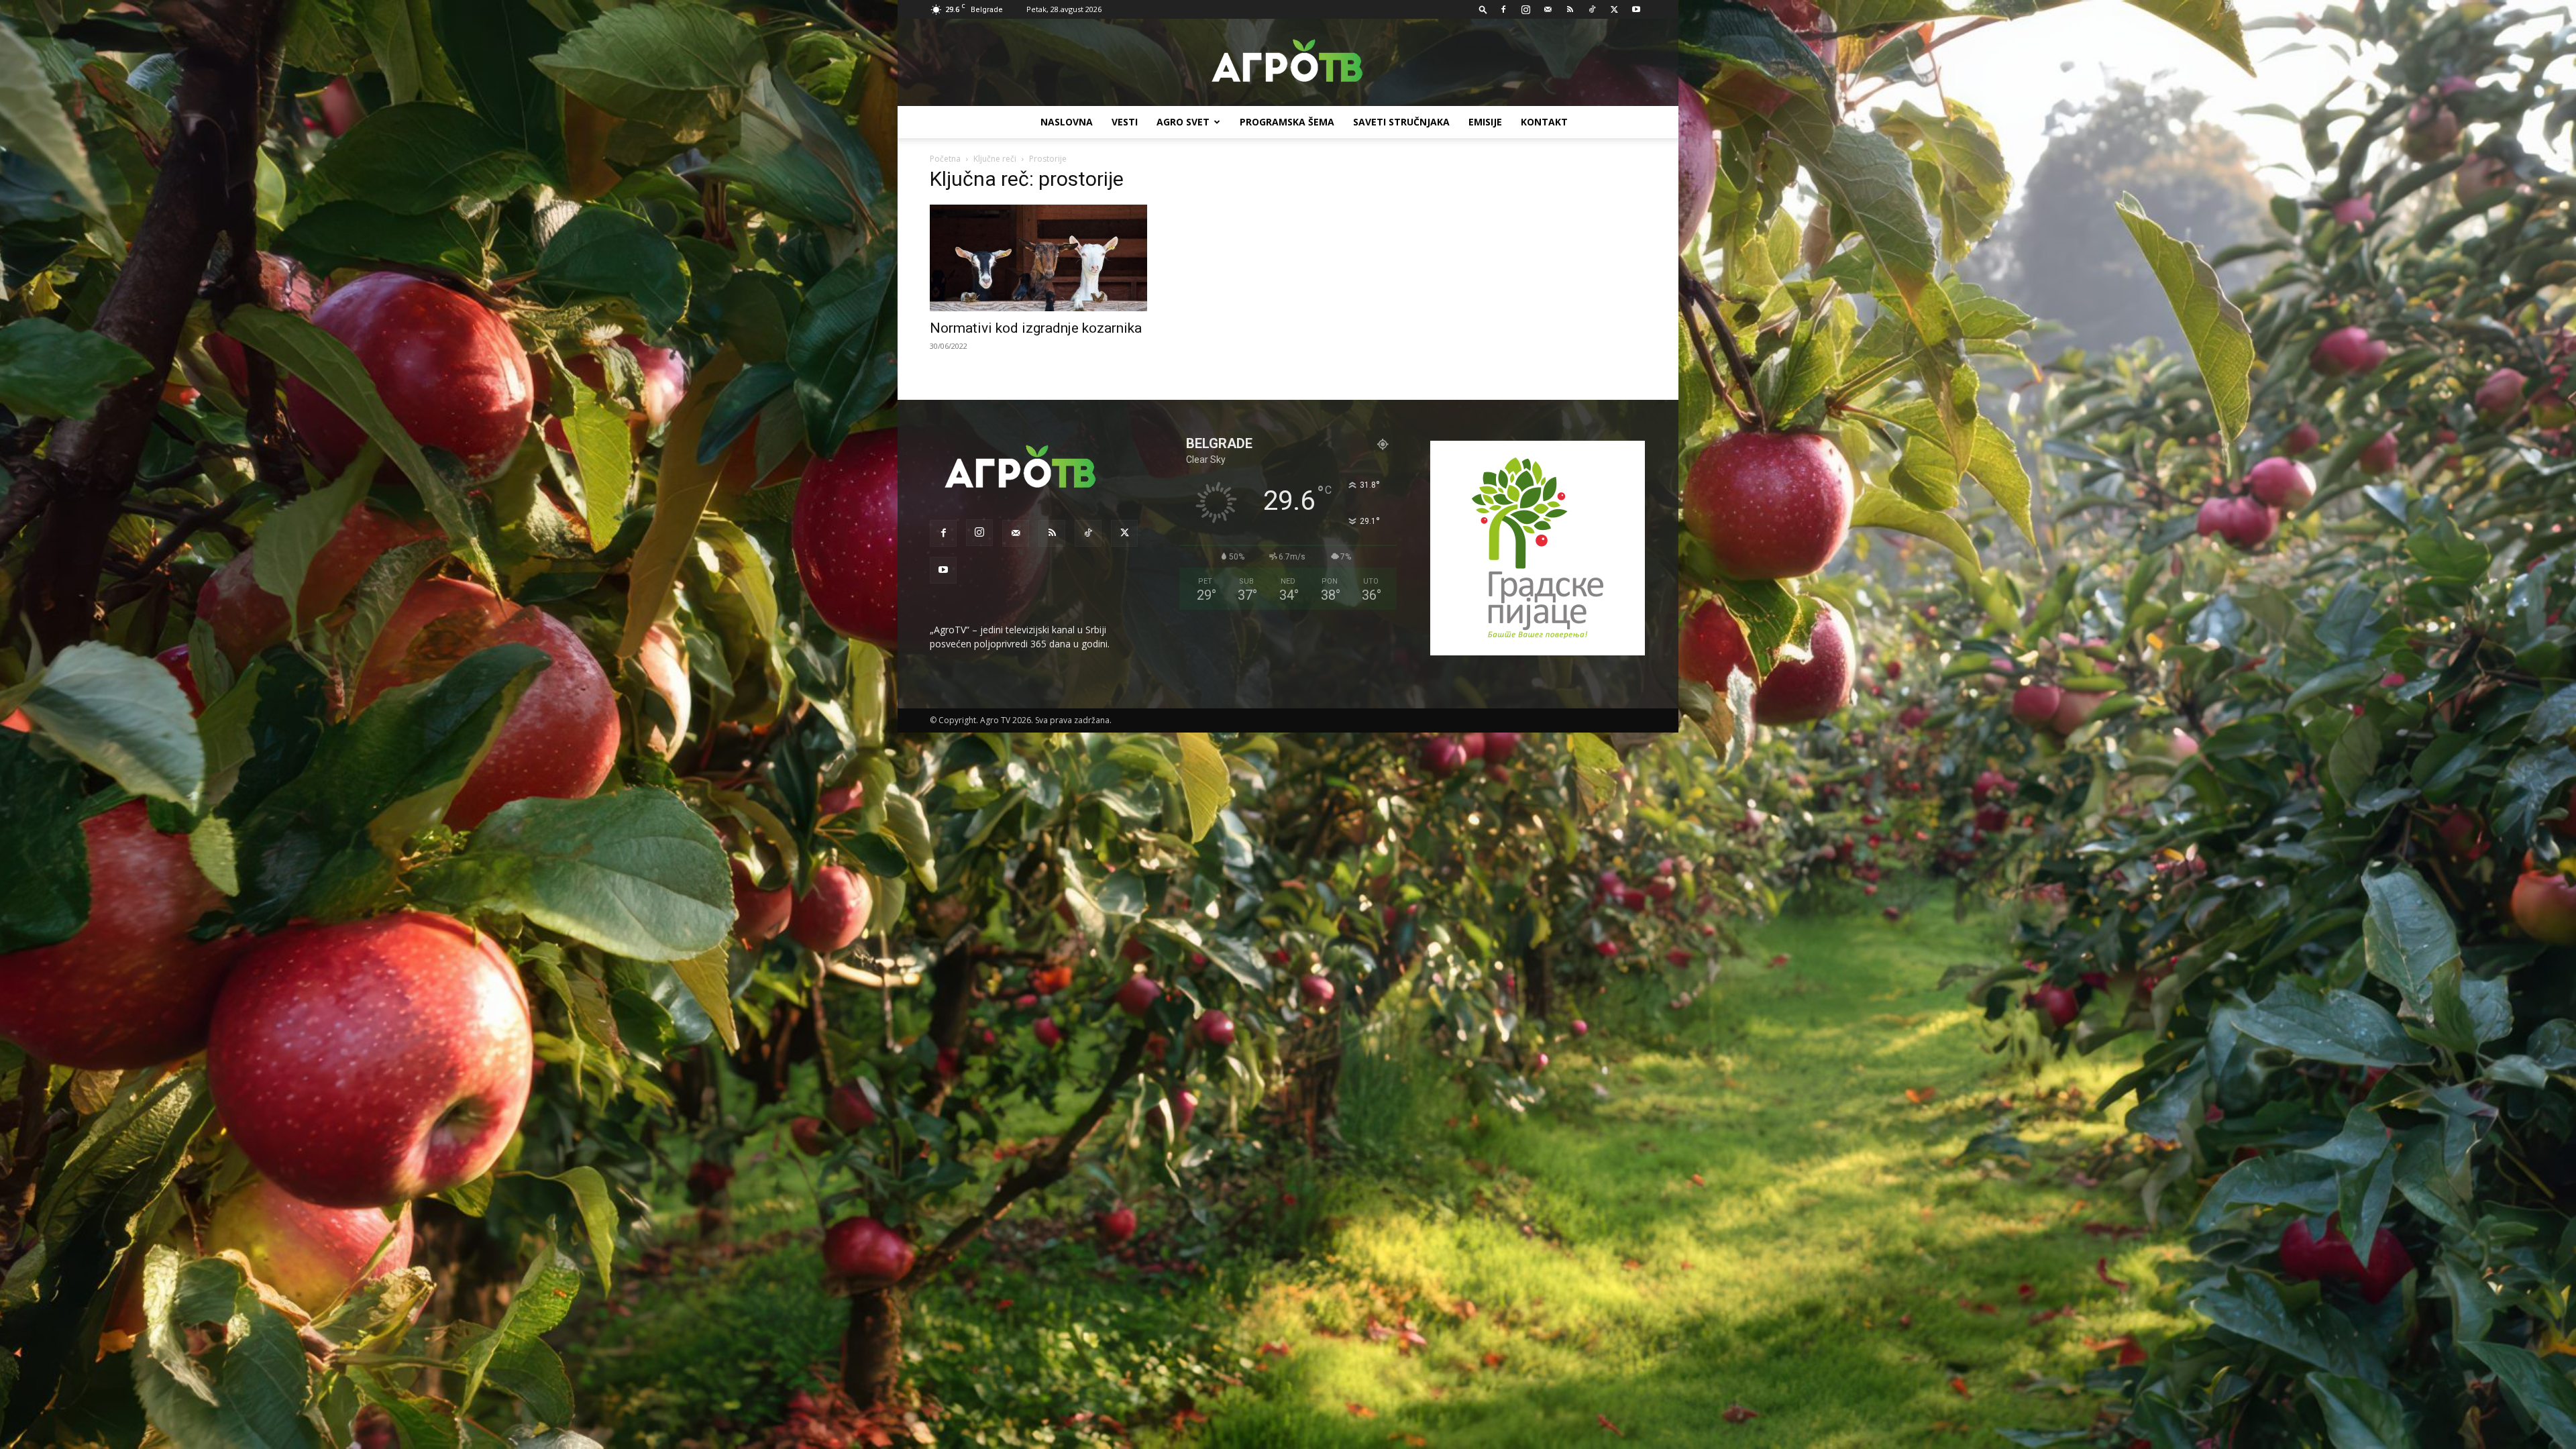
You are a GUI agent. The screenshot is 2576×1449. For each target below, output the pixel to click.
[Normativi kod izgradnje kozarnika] (1038, 258)
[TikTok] (1592, 9)
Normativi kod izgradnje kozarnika (1036, 328)
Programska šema (1287, 122)
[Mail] (1548, 9)
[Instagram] (1525, 9)
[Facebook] (1503, 9)
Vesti (1125, 122)
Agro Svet (1183, 122)
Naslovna (1067, 122)
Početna (945, 159)
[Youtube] (1636, 9)
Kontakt (1544, 122)
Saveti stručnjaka (1401, 122)
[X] (1614, 9)
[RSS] (1570, 9)
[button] (1483, 9)
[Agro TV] (1288, 63)
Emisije (1485, 122)
